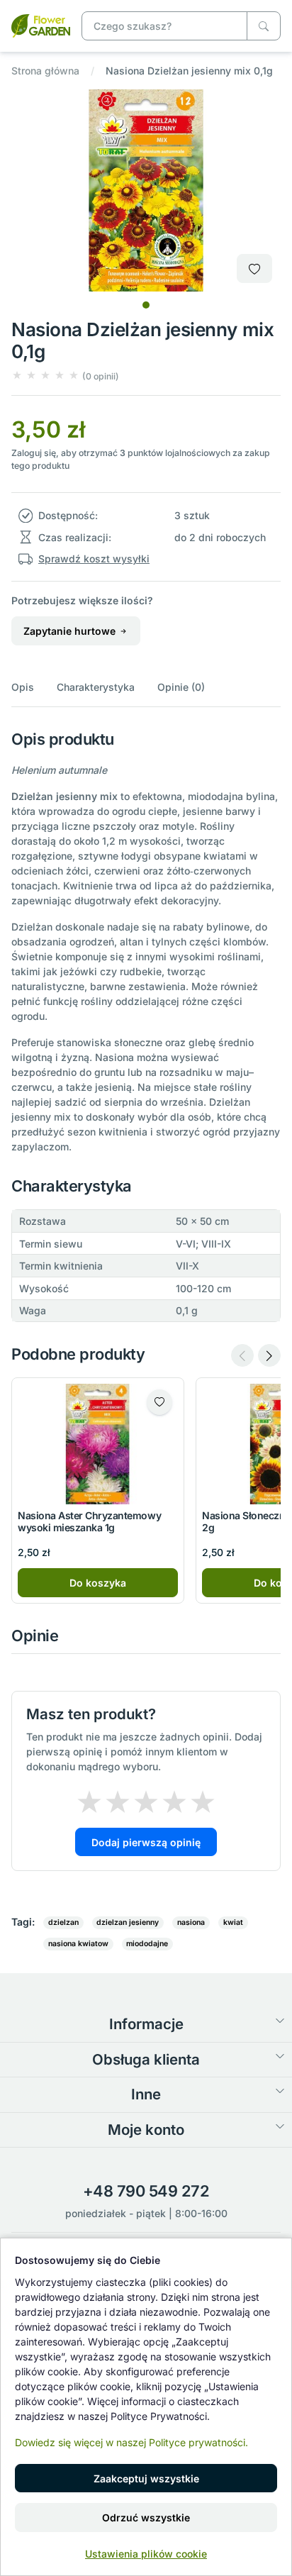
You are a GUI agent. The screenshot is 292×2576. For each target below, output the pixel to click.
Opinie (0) (181, 687)
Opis (23, 687)
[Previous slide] (242, 1355)
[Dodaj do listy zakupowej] (254, 268)
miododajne (147, 1944)
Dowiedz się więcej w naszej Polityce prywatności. (131, 2442)
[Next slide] (269, 1355)
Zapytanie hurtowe (71, 631)
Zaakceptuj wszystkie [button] (146, 2478)
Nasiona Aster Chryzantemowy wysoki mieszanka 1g (89, 1521)
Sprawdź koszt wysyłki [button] (94, 559)
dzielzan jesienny (128, 1922)
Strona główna (45, 71)
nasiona (191, 1922)
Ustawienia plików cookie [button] (146, 2554)
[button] (65, 376)
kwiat (233, 1922)
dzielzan (63, 1922)
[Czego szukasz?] (264, 26)
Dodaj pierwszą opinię (146, 1842)
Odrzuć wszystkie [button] (146, 2517)
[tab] (146, 305)
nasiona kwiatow (78, 1944)
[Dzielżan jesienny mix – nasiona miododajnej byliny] (41, 24)
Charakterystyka (96, 687)
